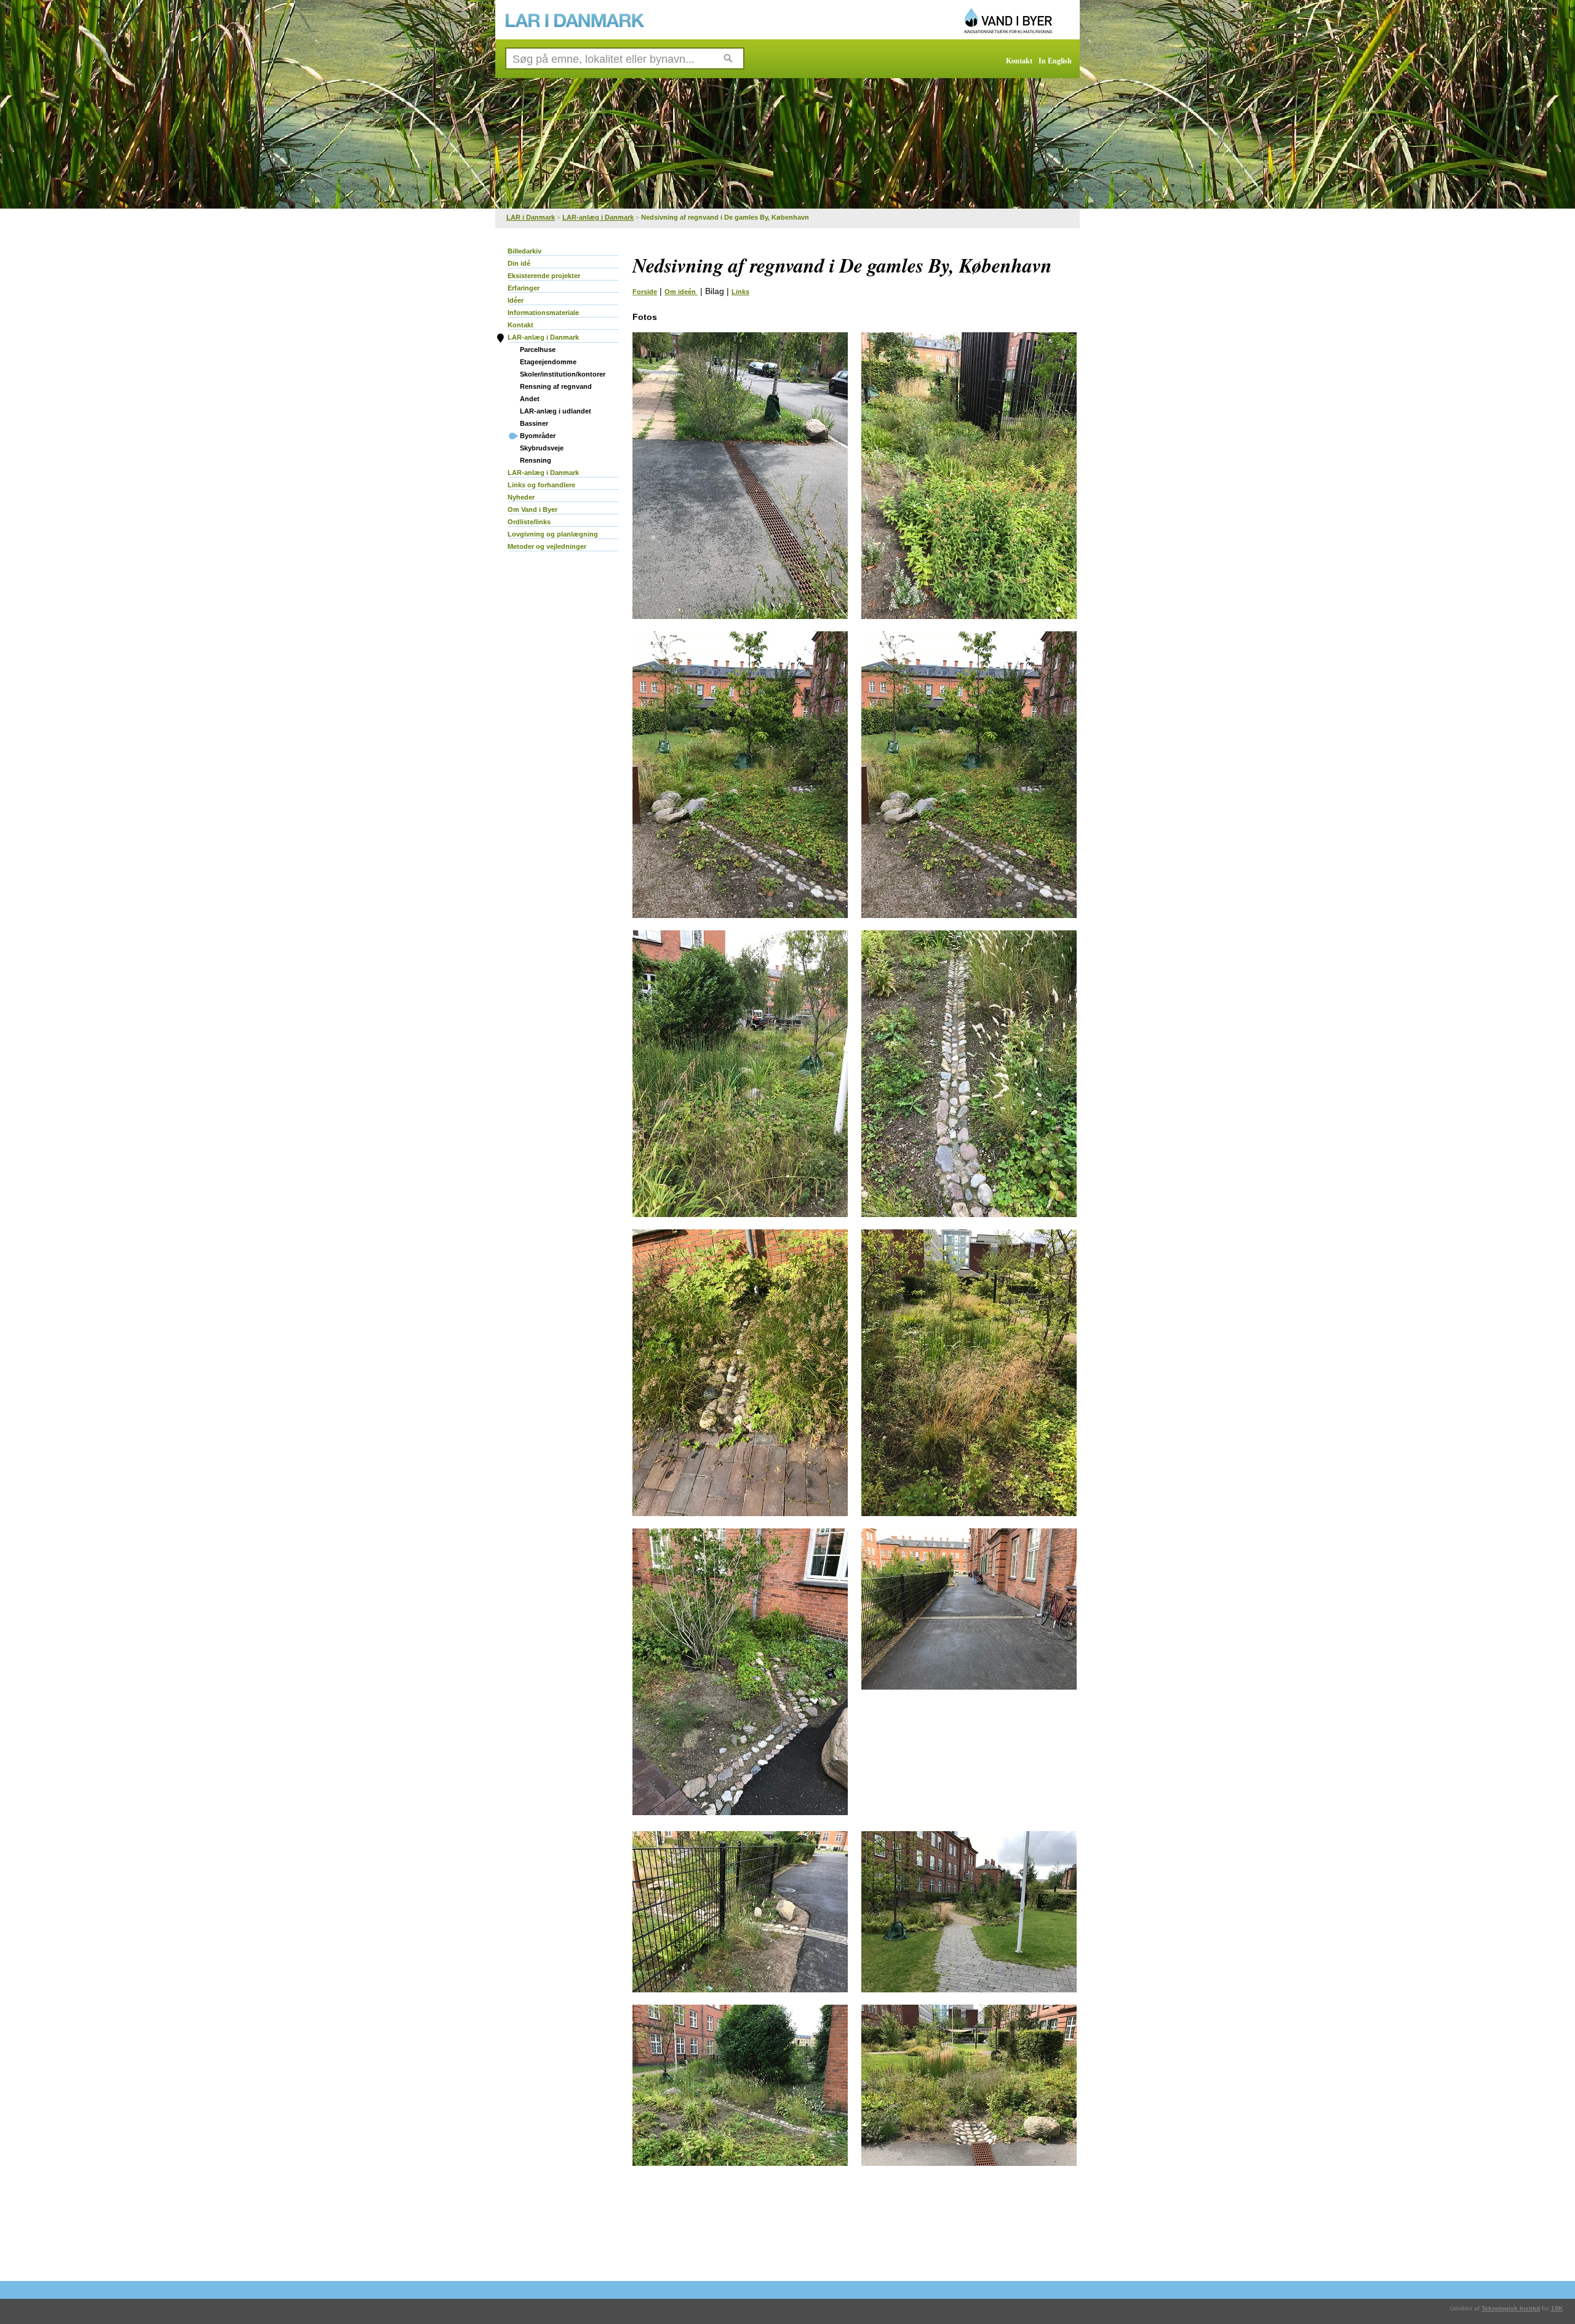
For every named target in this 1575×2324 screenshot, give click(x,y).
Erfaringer (524, 288)
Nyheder (521, 497)
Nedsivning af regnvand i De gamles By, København (725, 217)
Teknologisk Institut (1511, 2308)
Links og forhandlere (541, 485)
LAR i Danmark (531, 217)
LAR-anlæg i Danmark (598, 217)
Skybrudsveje (542, 448)
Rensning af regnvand (556, 386)
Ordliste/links (529, 522)
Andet (530, 399)
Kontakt (1019, 61)
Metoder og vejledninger (547, 546)
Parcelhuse (538, 349)
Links (740, 292)
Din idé (519, 263)
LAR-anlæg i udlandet (556, 411)
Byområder (538, 436)
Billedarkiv (524, 251)
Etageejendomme (548, 362)
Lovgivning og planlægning (553, 534)
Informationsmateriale (543, 313)
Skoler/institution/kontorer (563, 374)
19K (1557, 2308)
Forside (645, 292)
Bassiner (534, 423)
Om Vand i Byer (532, 509)
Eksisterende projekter (544, 276)
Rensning (536, 460)
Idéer (516, 300)
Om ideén (681, 292)
